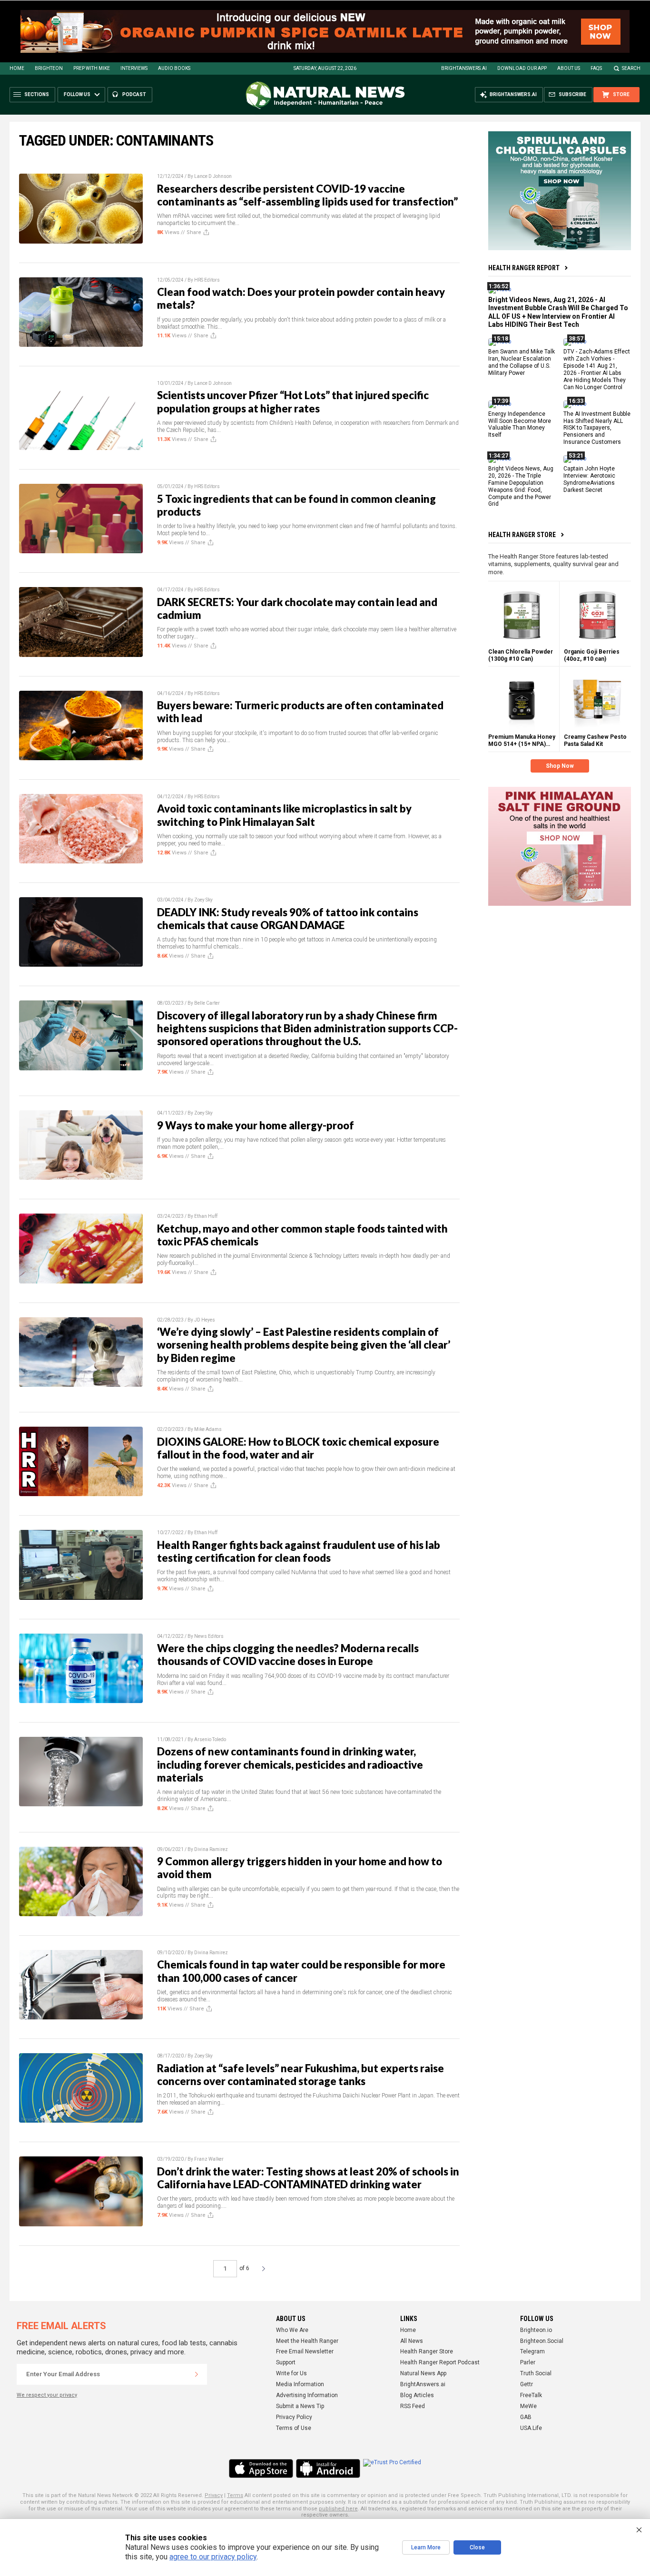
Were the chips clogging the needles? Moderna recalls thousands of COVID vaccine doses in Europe (288, 1655)
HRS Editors (207, 280)
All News (412, 2341)
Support (286, 2362)
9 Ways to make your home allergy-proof (256, 1125)
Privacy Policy (294, 2417)
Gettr (527, 2384)
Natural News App (423, 2373)
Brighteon (49, 68)
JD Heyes (205, 1320)
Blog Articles (417, 2395)
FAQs (596, 68)
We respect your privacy (47, 2395)
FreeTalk (531, 2395)
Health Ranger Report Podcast (440, 2362)
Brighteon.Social (542, 2341)
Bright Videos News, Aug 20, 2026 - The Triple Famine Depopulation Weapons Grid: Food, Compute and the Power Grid (521, 486)
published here (338, 2509)
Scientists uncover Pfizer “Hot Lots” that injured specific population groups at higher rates (293, 402)
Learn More (426, 2547)
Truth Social (536, 2373)
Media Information (300, 2384)
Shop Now (560, 766)
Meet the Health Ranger (307, 2341)
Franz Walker (209, 2159)
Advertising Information (307, 2395)
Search (631, 68)
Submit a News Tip (300, 2406)
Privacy (214, 2495)
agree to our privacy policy (213, 2557)
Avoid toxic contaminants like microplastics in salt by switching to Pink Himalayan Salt (284, 815)
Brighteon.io (536, 2330)
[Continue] (197, 2374)
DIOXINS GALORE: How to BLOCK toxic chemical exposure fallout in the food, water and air (298, 1448)
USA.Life (531, 2428)
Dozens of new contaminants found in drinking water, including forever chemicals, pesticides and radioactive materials (290, 1764)
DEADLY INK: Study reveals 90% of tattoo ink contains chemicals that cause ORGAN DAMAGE (288, 919)
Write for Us (291, 2373)
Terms (235, 2495)
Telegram (532, 2351)
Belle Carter (207, 1003)
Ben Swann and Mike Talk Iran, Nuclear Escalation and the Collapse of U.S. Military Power (522, 362)
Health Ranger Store (522, 535)
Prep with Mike (92, 68)
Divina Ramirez (211, 1849)
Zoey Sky (203, 900)
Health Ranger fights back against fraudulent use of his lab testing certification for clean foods (299, 1551)
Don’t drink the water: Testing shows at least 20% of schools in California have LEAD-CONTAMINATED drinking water (308, 2178)
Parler (528, 2362)
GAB (526, 2417)
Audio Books (174, 68)
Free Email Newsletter (305, 2351)
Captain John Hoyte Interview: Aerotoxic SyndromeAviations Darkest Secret (589, 479)
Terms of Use (294, 2428)
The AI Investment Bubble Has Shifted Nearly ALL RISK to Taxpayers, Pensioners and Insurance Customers (597, 428)
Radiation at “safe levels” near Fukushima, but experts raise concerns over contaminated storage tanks (300, 2075)
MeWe (528, 2406)
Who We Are (292, 2330)
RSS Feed (413, 2406)
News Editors (209, 1636)
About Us (569, 68)
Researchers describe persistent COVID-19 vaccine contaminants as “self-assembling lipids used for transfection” (307, 195)
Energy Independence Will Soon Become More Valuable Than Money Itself (520, 424)
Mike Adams (208, 1429)
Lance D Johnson (213, 176)
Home (17, 68)
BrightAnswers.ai (464, 68)
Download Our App (522, 68)
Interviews (134, 68)
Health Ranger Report (524, 268)
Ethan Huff (206, 1216)
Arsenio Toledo (210, 1739)
